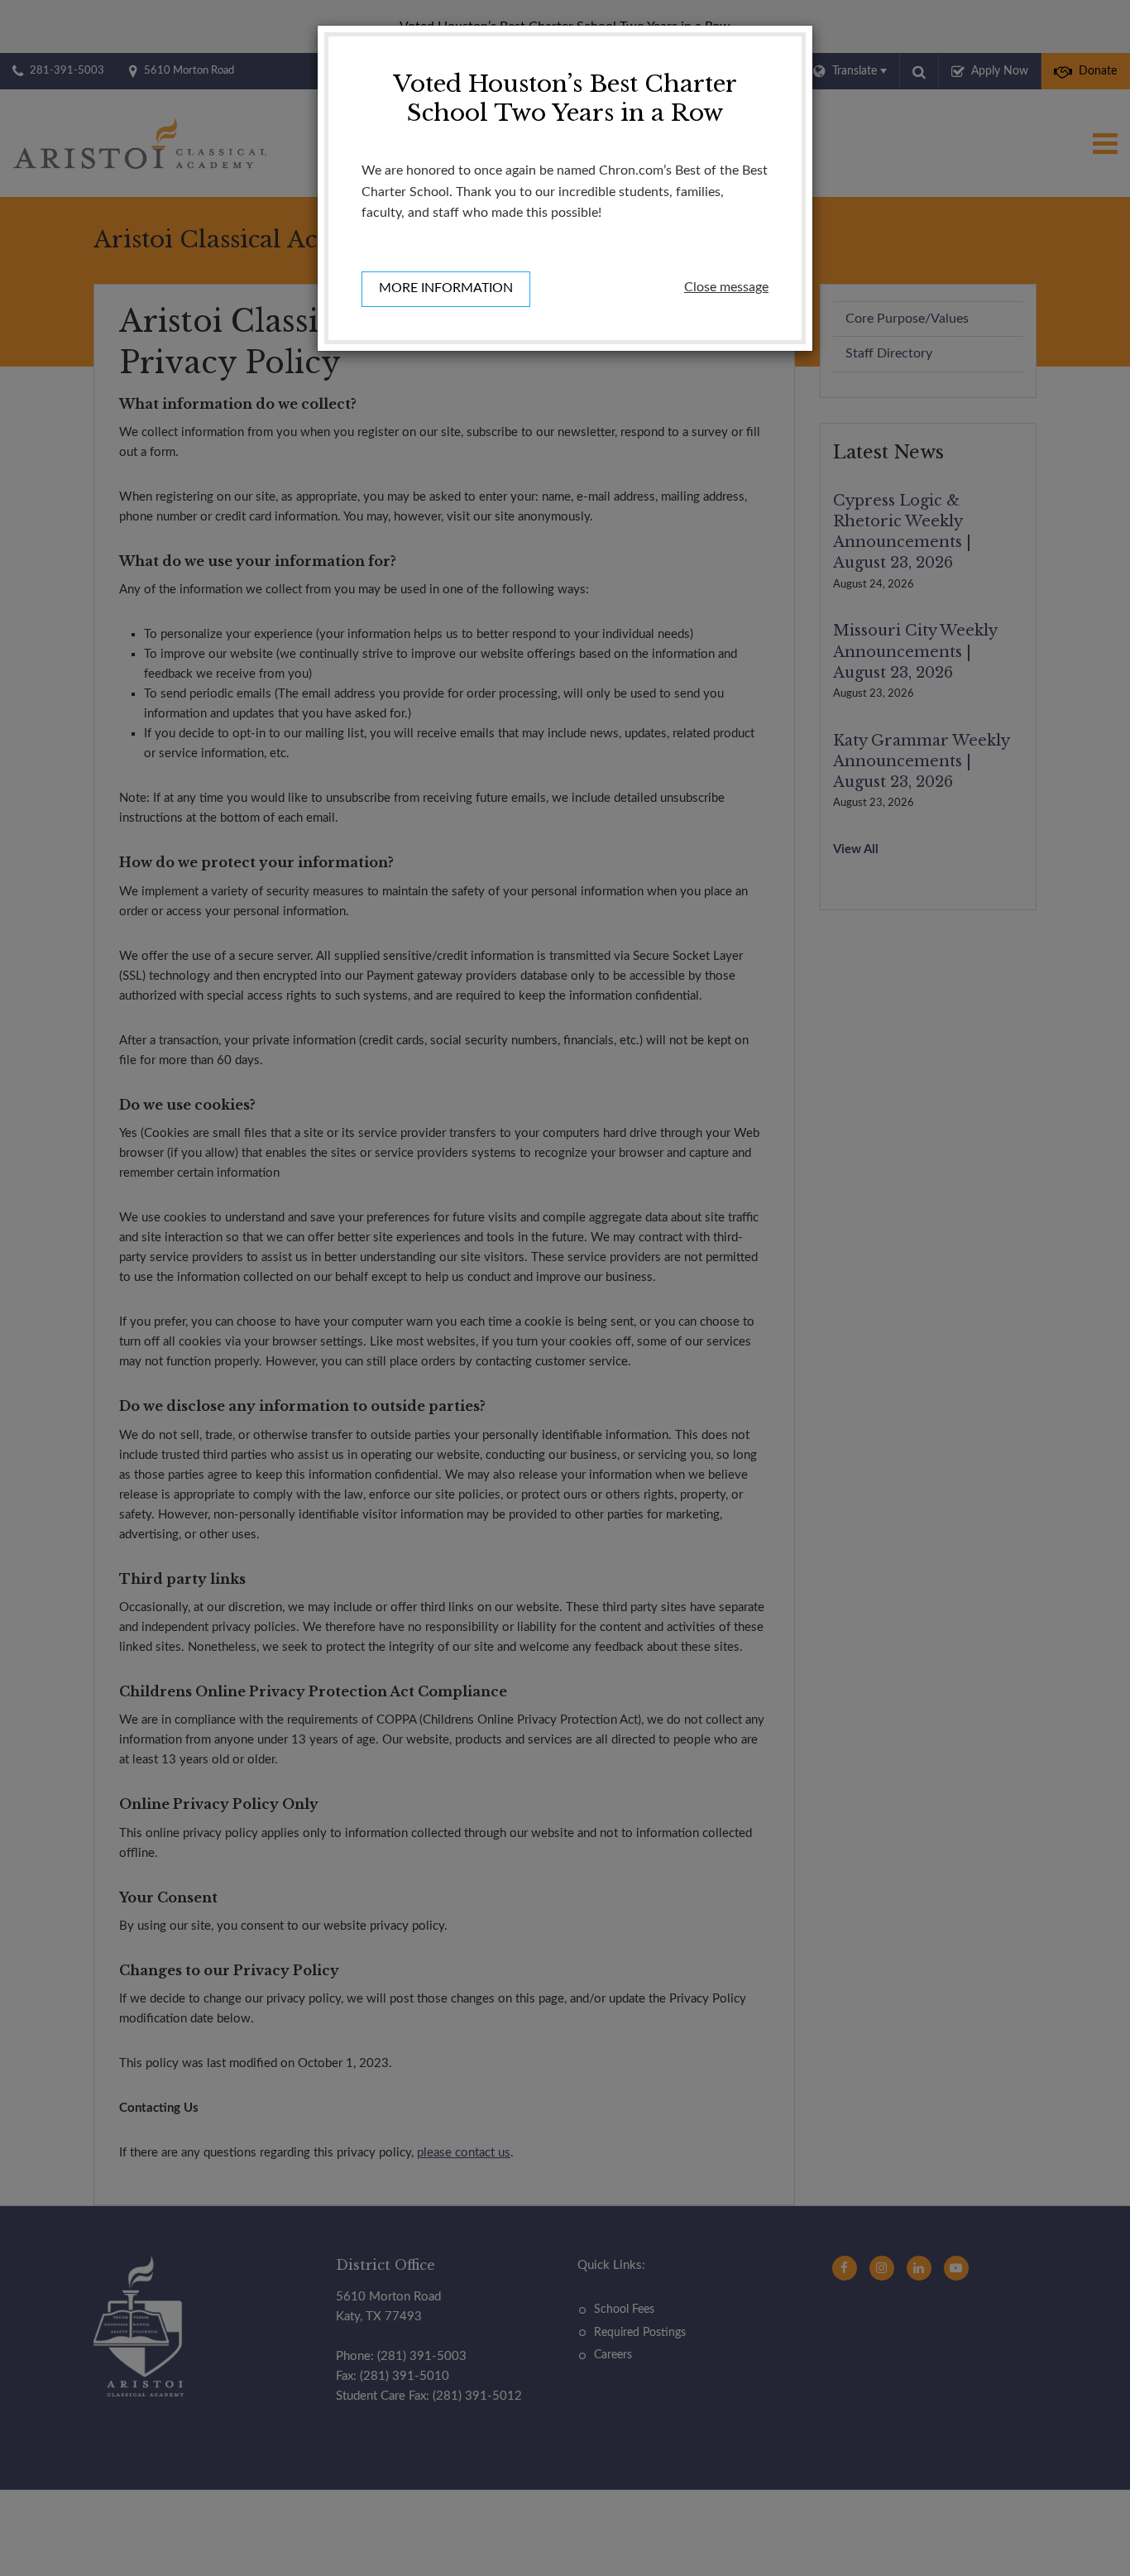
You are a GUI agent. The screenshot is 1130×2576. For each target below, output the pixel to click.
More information (446, 288)
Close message (726, 287)
